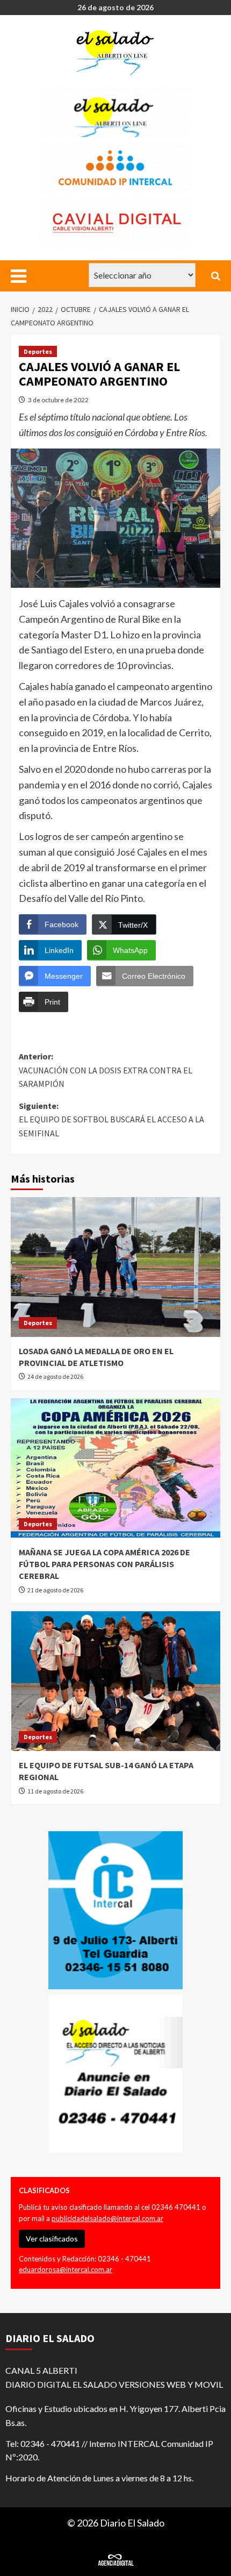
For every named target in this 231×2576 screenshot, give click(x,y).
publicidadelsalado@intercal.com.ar (107, 2218)
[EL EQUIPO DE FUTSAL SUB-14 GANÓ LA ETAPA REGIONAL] (115, 1681)
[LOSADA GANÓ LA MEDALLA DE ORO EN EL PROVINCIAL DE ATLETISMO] (115, 1267)
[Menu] (20, 276)
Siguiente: (111, 1119)
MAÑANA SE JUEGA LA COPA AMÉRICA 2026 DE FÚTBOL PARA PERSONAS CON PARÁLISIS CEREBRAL (104, 1564)
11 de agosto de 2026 (55, 1791)
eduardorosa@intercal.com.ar (66, 2269)
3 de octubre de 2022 (58, 400)
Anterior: (106, 1070)
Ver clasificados (52, 2239)
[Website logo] (117, 53)
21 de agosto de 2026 (55, 1590)
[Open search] (216, 276)
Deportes (38, 351)
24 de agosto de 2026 (55, 1376)
